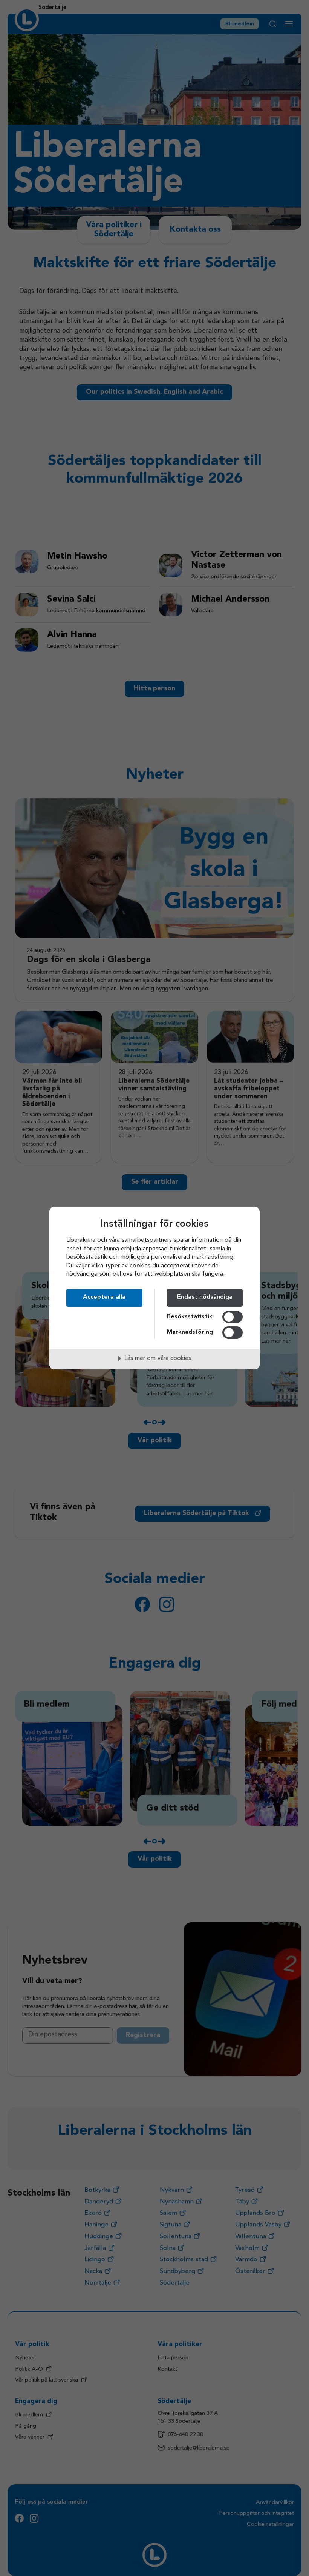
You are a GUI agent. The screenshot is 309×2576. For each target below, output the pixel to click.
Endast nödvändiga (205, 1297)
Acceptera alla (104, 1297)
